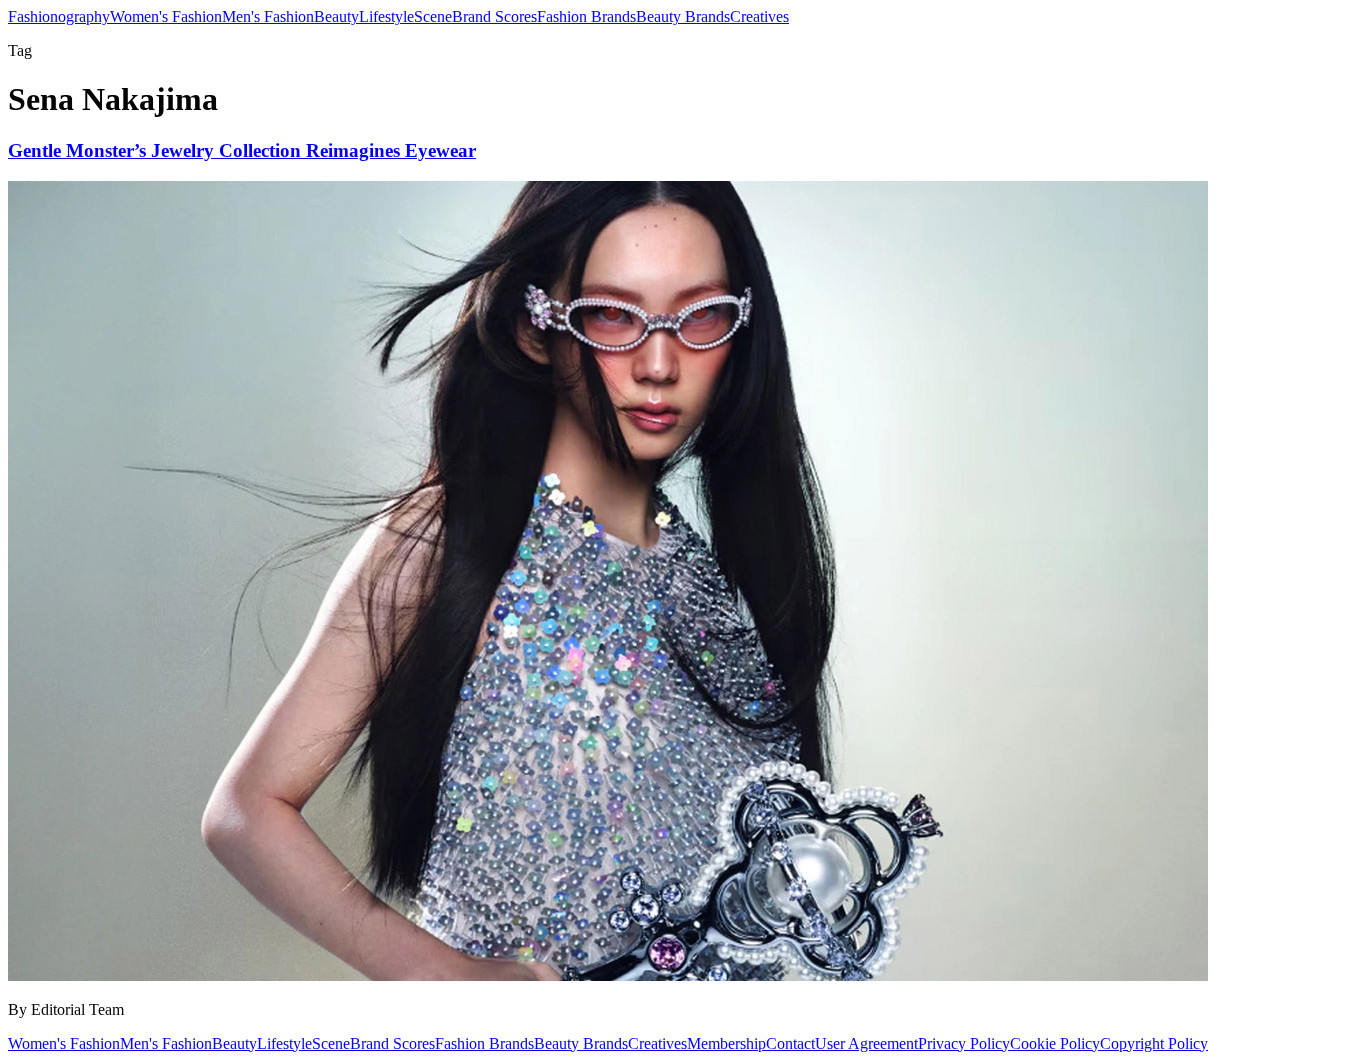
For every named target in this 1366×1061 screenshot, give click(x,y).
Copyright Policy (1154, 1043)
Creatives (759, 16)
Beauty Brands (683, 16)
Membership (726, 1043)
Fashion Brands (586, 16)
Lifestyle (386, 16)
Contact (790, 1043)
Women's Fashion (166, 16)
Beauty (336, 16)
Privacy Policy (964, 1043)
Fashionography (59, 16)
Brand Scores (494, 16)
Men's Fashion (268, 16)
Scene (433, 16)
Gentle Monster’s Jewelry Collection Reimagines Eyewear (242, 150)
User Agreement (866, 1043)
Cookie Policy (1055, 1043)
